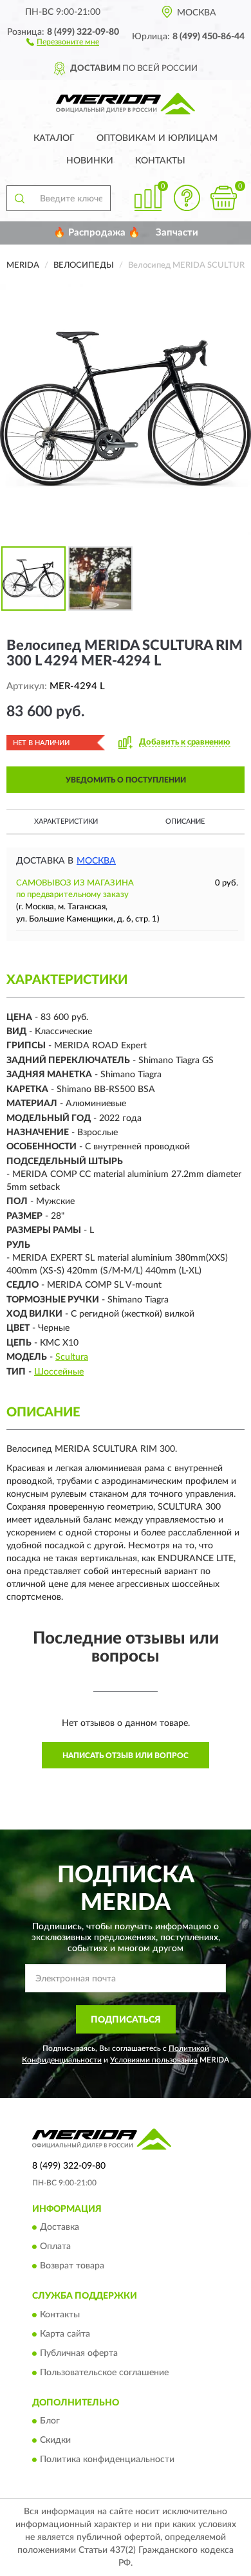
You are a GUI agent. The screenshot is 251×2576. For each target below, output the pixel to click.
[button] (63, 41)
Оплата (55, 2247)
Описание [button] (185, 821)
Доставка (60, 2228)
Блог (50, 2421)
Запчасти (177, 233)
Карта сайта (65, 2334)
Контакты (160, 161)
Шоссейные (59, 1372)
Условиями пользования (154, 2060)
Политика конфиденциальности (107, 2460)
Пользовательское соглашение (104, 2373)
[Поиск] (19, 198)
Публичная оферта (79, 2353)
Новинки (90, 161)
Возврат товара (72, 2266)
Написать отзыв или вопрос (126, 1756)
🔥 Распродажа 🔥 (97, 233)
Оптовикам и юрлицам (157, 138)
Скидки (55, 2440)
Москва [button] (96, 861)
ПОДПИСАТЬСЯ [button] (126, 2020)
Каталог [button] (54, 138)
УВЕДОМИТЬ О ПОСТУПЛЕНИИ (126, 780)
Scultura (72, 1357)
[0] (223, 198)
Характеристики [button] (66, 821)
